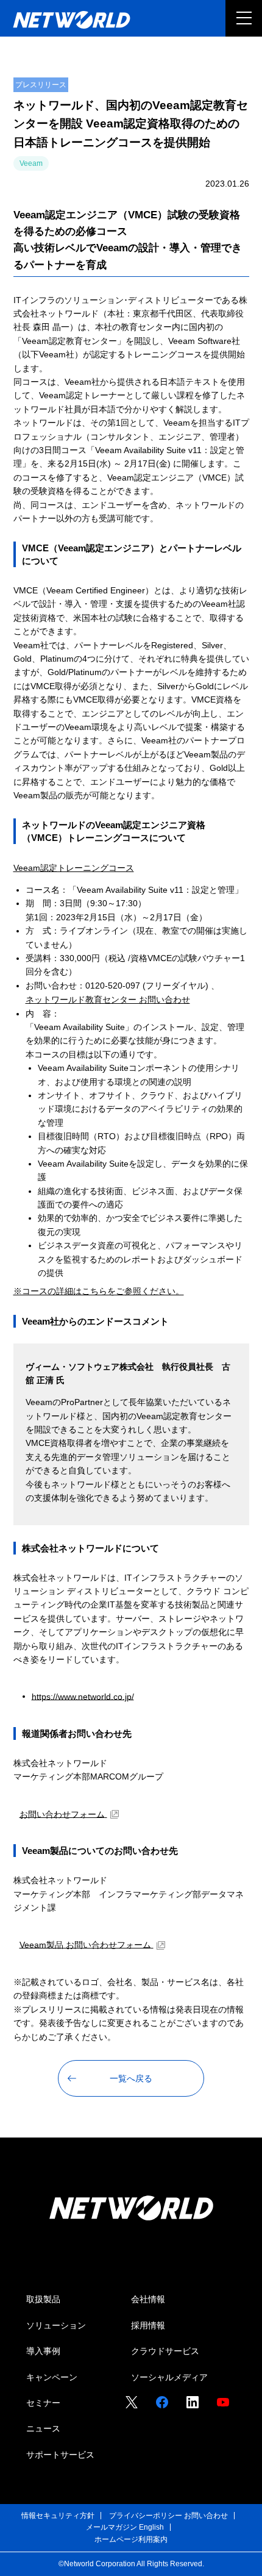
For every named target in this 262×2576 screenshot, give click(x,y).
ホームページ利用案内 (131, 2539)
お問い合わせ (206, 2516)
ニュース (43, 2428)
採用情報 (148, 2325)
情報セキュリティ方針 (58, 2516)
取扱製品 (43, 2299)
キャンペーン (52, 2377)
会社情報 (148, 2299)
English (151, 2527)
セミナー (43, 2403)
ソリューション (56, 2325)
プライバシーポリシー (146, 2516)
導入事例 (43, 2351)
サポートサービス (60, 2455)
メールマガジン (112, 2527)
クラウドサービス (165, 2351)
